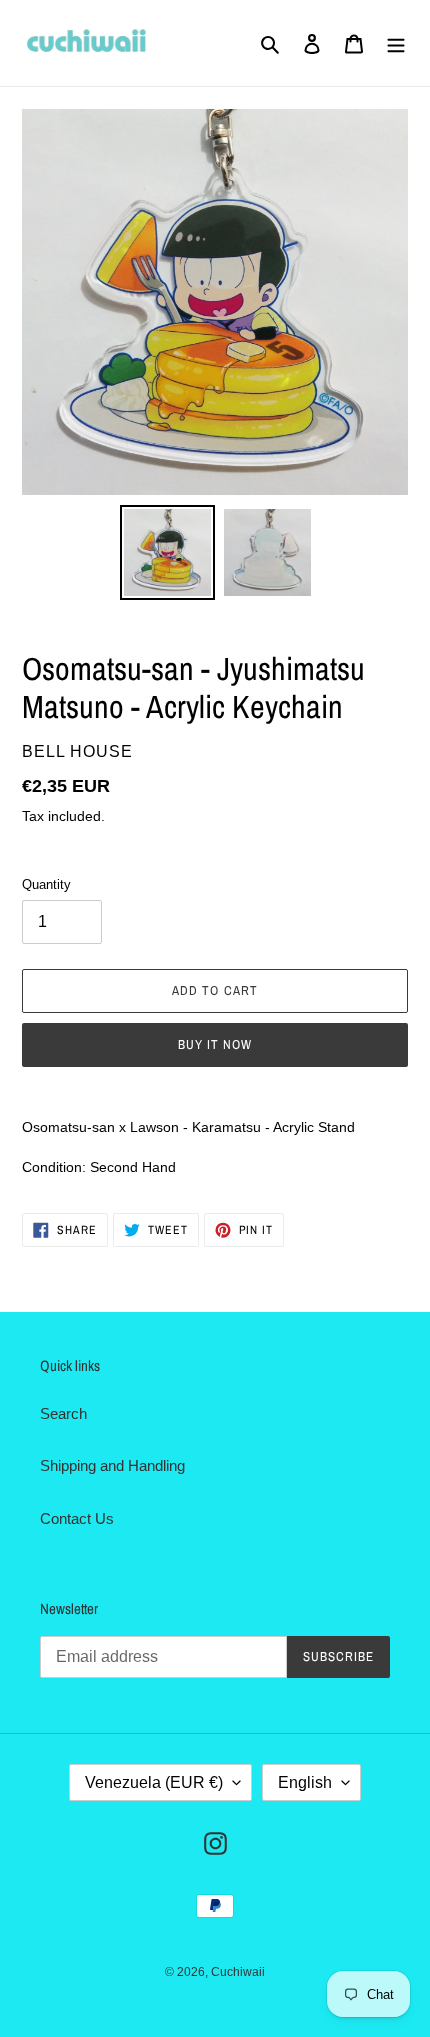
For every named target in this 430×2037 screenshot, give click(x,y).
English (305, 1782)
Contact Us (77, 1518)
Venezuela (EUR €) (154, 1782)
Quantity (46, 884)
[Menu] (396, 43)
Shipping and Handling (112, 1465)
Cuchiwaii (238, 1972)
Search (63, 1413)
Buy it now (215, 1044)
